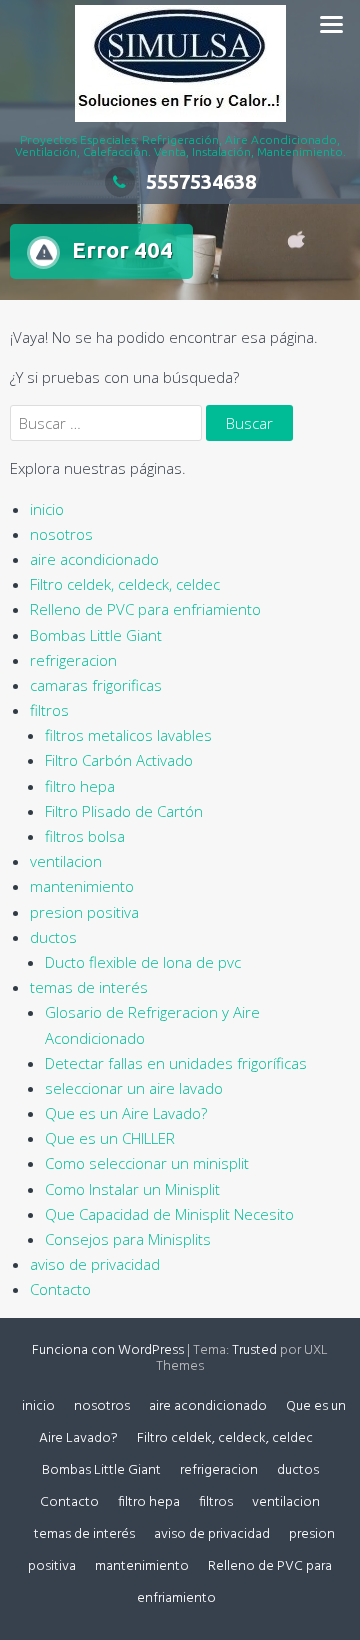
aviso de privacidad (95, 1264)
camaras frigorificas (96, 685)
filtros (49, 710)
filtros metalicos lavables (128, 735)
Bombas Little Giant (96, 635)
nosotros (61, 534)
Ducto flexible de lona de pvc (143, 962)
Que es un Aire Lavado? (126, 1113)
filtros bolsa (85, 836)
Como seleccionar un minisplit (147, 1163)
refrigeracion (73, 660)
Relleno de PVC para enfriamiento (145, 609)
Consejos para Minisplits (128, 1239)
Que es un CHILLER (110, 1138)
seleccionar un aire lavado (134, 1088)
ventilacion (66, 861)
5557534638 (201, 181)
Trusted (254, 1350)
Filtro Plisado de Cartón (124, 811)
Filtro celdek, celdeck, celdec (125, 584)
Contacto (60, 1289)
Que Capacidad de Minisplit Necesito (169, 1214)
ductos (53, 937)
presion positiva (84, 912)
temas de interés (89, 987)
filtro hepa (80, 786)
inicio (47, 509)
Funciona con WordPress (108, 1350)
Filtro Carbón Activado (119, 760)
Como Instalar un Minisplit (132, 1189)
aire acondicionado (94, 559)
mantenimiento (82, 886)
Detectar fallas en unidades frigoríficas (176, 1063)
